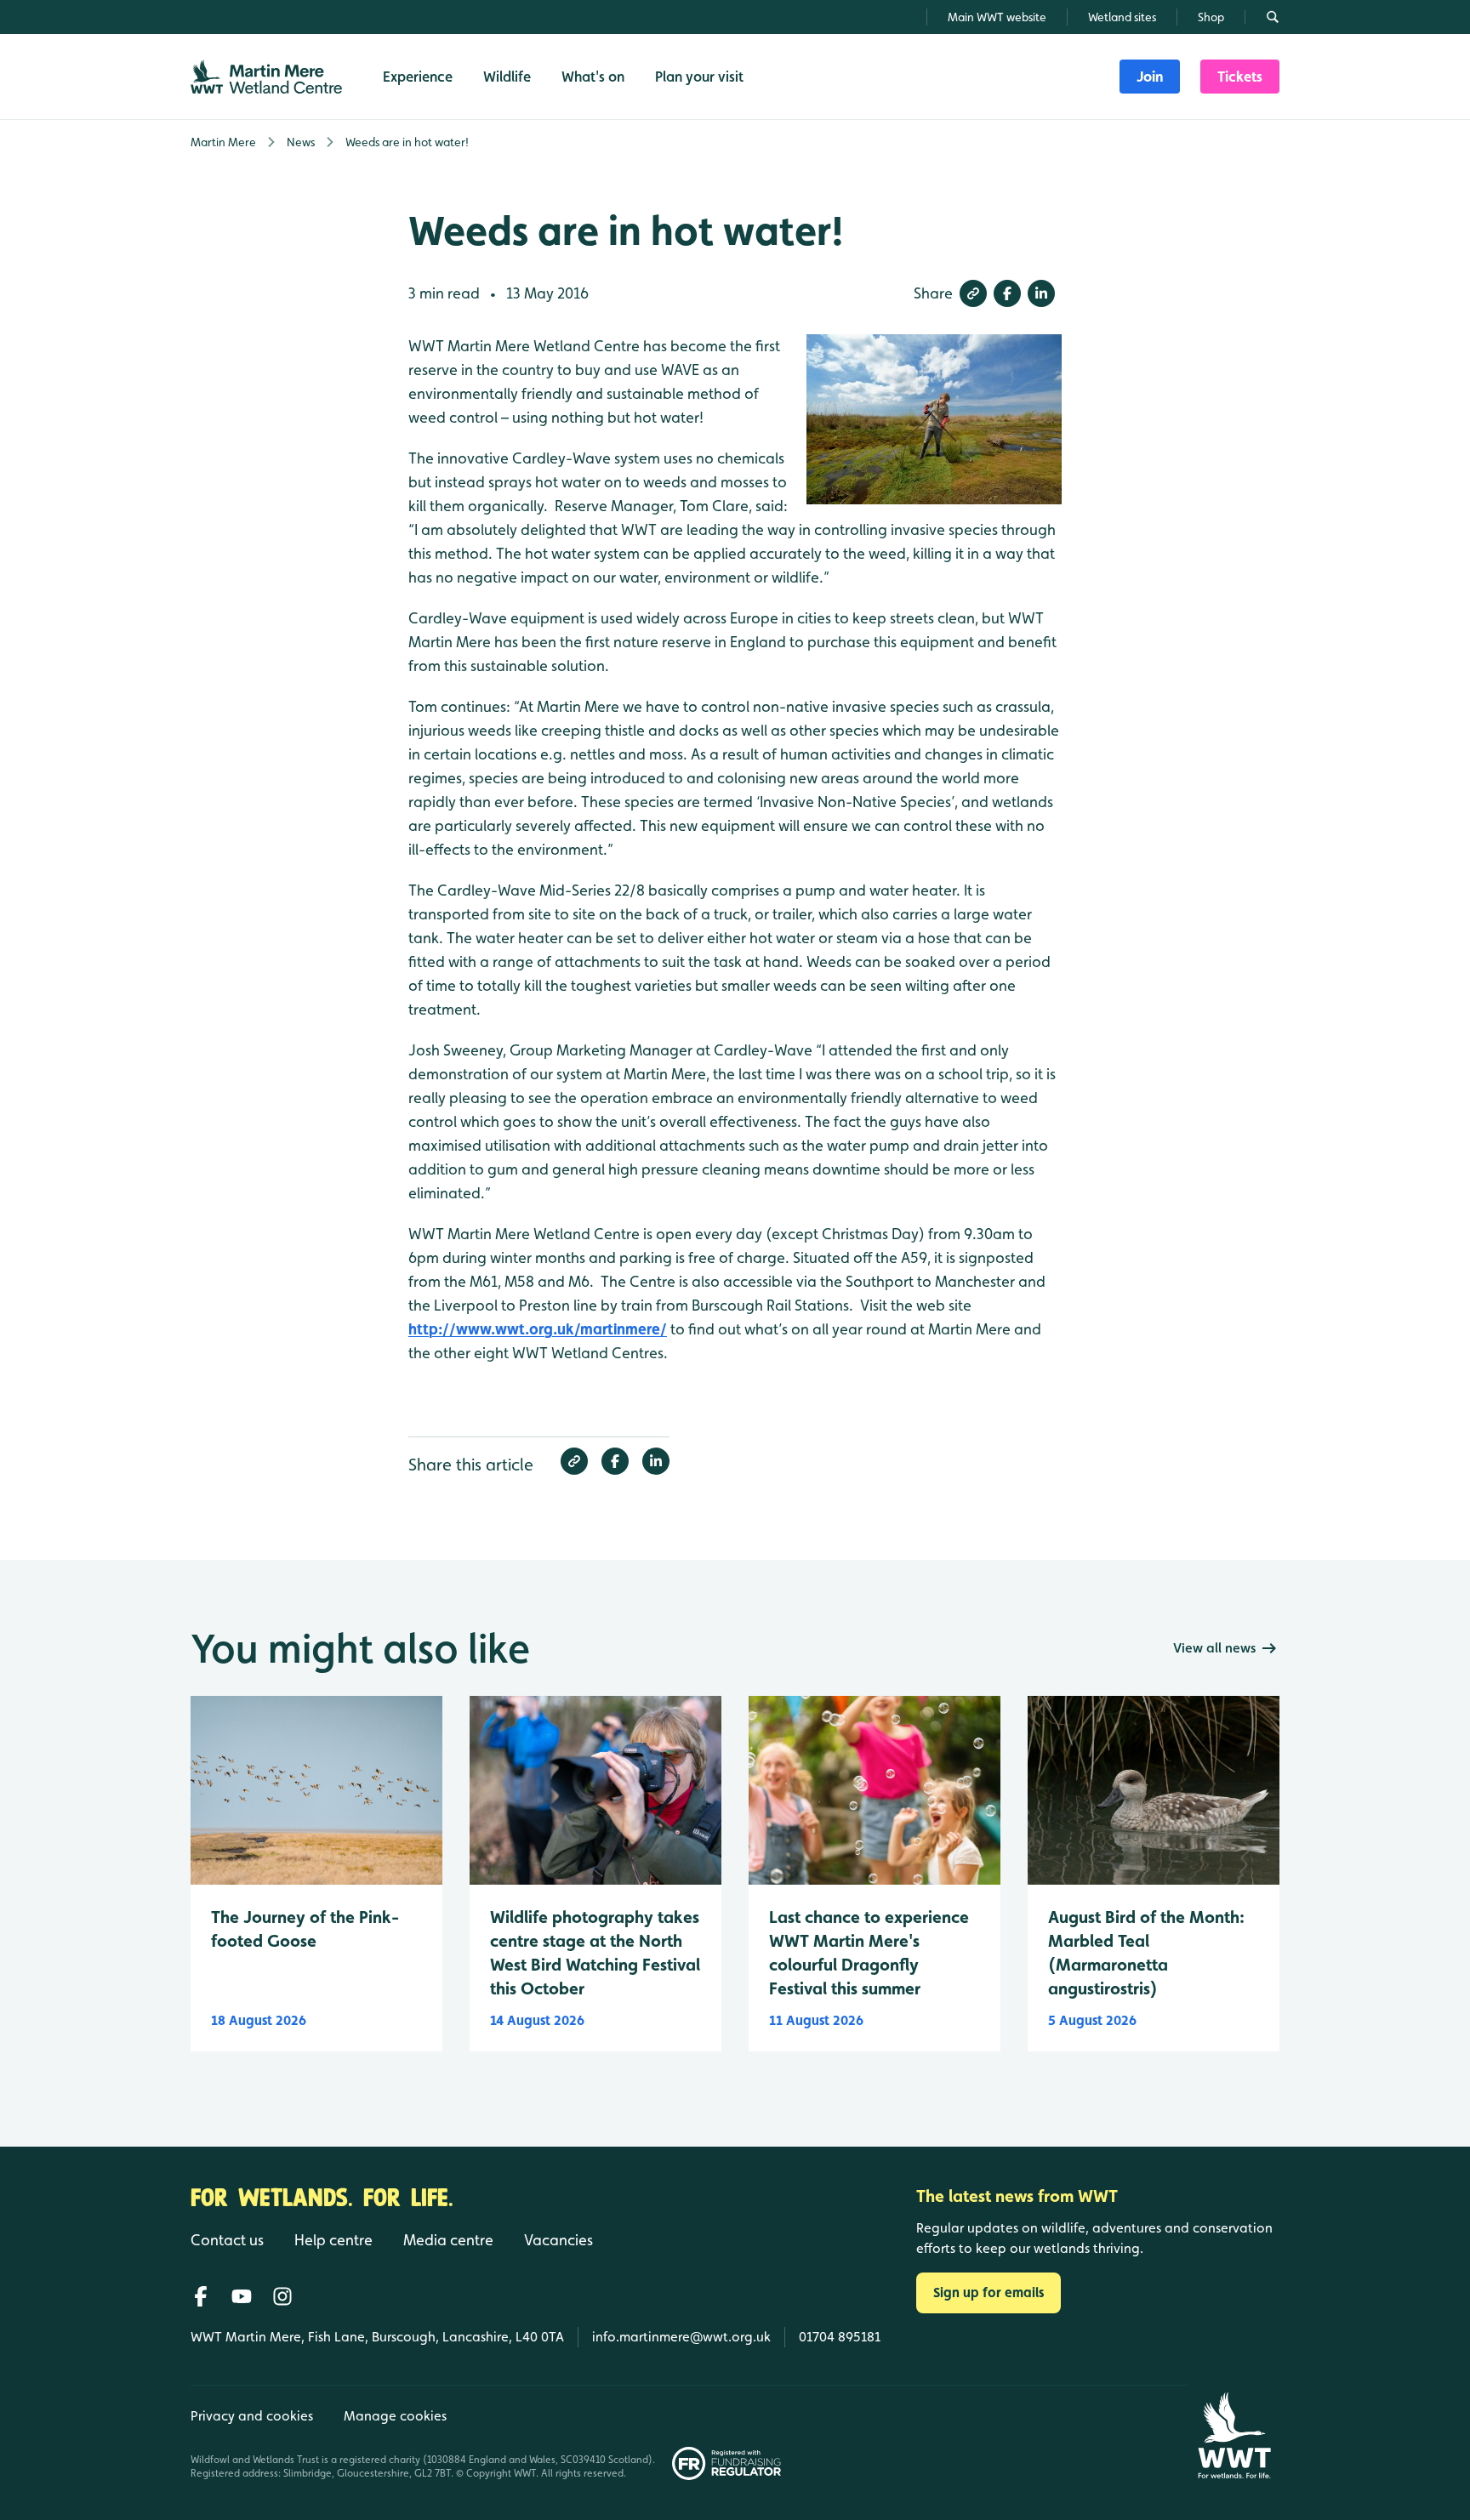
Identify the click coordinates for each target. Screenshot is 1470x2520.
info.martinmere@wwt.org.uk (681, 2337)
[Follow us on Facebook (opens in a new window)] (201, 2296)
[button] (973, 293)
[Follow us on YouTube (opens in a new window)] (242, 2296)
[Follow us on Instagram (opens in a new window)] (282, 2296)
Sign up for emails (989, 2292)
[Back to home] (1234, 2435)
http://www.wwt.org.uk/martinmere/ (538, 1329)
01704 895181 (840, 2337)
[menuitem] (1150, 77)
